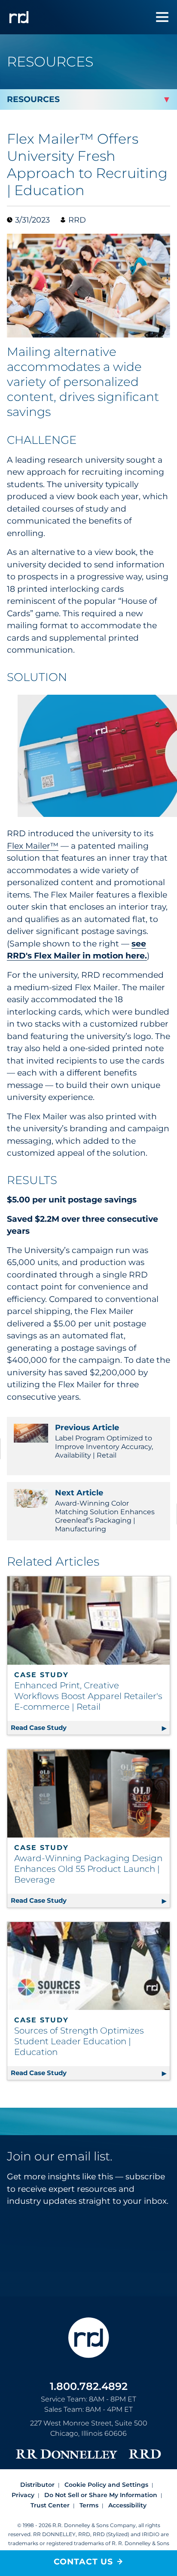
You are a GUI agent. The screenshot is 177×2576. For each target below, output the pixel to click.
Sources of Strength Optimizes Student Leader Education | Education (79, 2041)
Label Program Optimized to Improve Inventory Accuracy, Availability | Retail (104, 1441)
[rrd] (19, 17)
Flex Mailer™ (33, 846)
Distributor (37, 2485)
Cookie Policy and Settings (106, 2485)
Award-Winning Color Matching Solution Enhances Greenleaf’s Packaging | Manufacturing (105, 1511)
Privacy (23, 2495)
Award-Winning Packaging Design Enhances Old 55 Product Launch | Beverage (88, 1869)
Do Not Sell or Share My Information (101, 2495)
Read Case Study (90, 1728)
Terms (89, 2505)
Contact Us (83, 2562)
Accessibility (127, 2505)
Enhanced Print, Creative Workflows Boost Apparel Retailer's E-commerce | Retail (88, 1696)
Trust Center (50, 2505)
